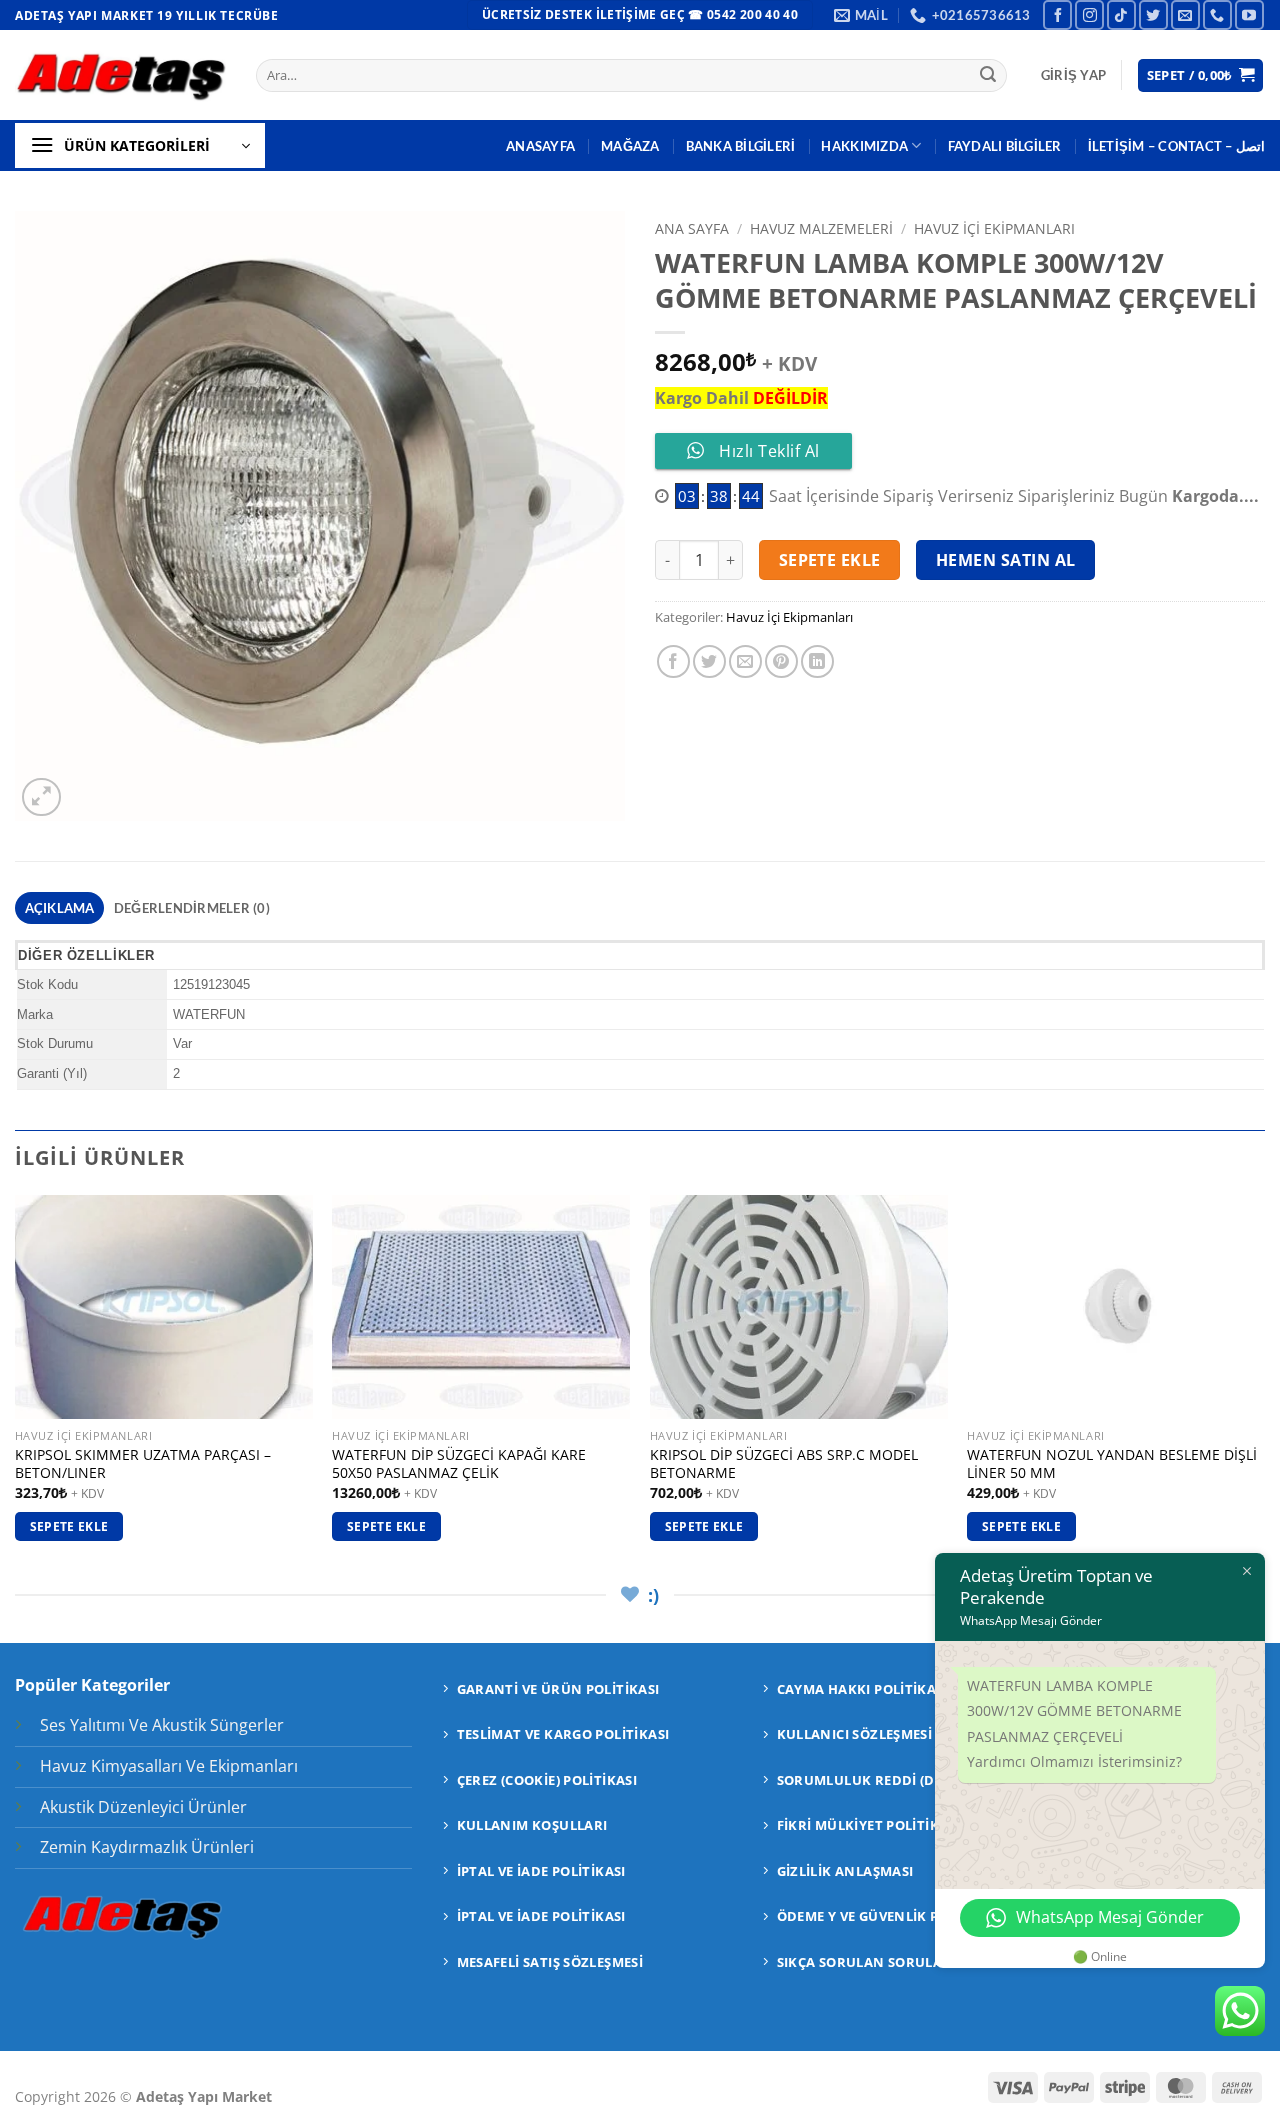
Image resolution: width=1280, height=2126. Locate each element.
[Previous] (16, 1386)
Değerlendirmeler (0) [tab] (192, 908)
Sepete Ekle (830, 560)
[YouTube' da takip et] (1249, 14)
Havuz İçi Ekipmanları (994, 228)
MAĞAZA (630, 146)
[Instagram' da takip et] (1089, 14)
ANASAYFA (540, 146)
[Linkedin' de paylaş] (817, 661)
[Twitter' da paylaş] (709, 661)
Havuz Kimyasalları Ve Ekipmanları (169, 1766)
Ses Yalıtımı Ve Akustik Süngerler (162, 1725)
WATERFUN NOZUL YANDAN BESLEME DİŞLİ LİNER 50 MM (1112, 1464)
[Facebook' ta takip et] (1057, 14)
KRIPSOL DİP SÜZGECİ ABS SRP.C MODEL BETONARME (784, 1464)
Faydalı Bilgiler (1005, 146)
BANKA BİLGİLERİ (741, 146)
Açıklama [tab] (60, 908)
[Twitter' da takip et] (1153, 14)
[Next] (1264, 1386)
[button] (1073, 75)
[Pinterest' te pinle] (781, 661)
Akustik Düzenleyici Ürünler (143, 1807)
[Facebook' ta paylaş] (673, 661)
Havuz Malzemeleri (821, 228)
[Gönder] (988, 76)
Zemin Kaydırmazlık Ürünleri (147, 1847)
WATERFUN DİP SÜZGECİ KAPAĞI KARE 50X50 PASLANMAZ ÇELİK (459, 1464)
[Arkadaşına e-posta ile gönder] (745, 661)
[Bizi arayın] (1217, 14)
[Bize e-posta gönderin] (1185, 14)
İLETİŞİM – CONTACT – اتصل (1176, 146)
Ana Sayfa (692, 228)
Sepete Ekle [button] (69, 1526)
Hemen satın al (1006, 560)
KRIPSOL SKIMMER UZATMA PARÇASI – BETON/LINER (143, 1464)
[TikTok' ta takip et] (1121, 14)
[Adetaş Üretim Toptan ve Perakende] (120, 75)
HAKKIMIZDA (864, 146)
